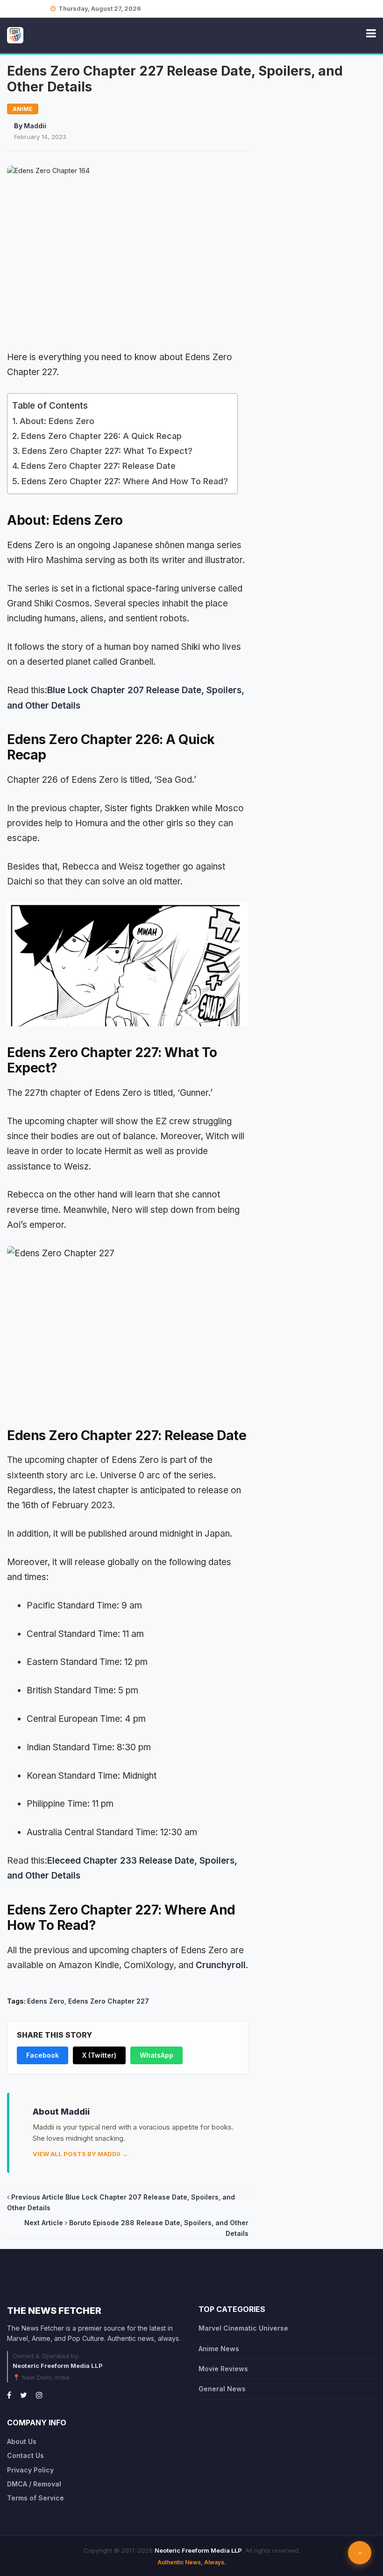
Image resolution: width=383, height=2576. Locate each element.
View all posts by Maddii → (80, 2154)
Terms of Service (35, 2498)
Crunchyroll (221, 1965)
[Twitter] (24, 2395)
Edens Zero (46, 2001)
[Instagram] (39, 2395)
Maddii (35, 126)
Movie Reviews (223, 2369)
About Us (22, 2441)
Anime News (219, 2349)
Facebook (43, 2055)
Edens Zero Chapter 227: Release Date (98, 466)
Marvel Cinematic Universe (243, 2328)
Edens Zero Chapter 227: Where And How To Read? (125, 481)
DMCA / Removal (34, 2484)
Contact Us (25, 2455)
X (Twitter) (99, 2055)
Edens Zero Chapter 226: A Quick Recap (101, 436)
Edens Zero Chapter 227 (109, 2001)
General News (222, 2389)
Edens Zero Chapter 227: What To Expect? (107, 451)
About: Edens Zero (57, 421)
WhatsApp (156, 2055)
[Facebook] (9, 2395)
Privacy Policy (30, 2470)
